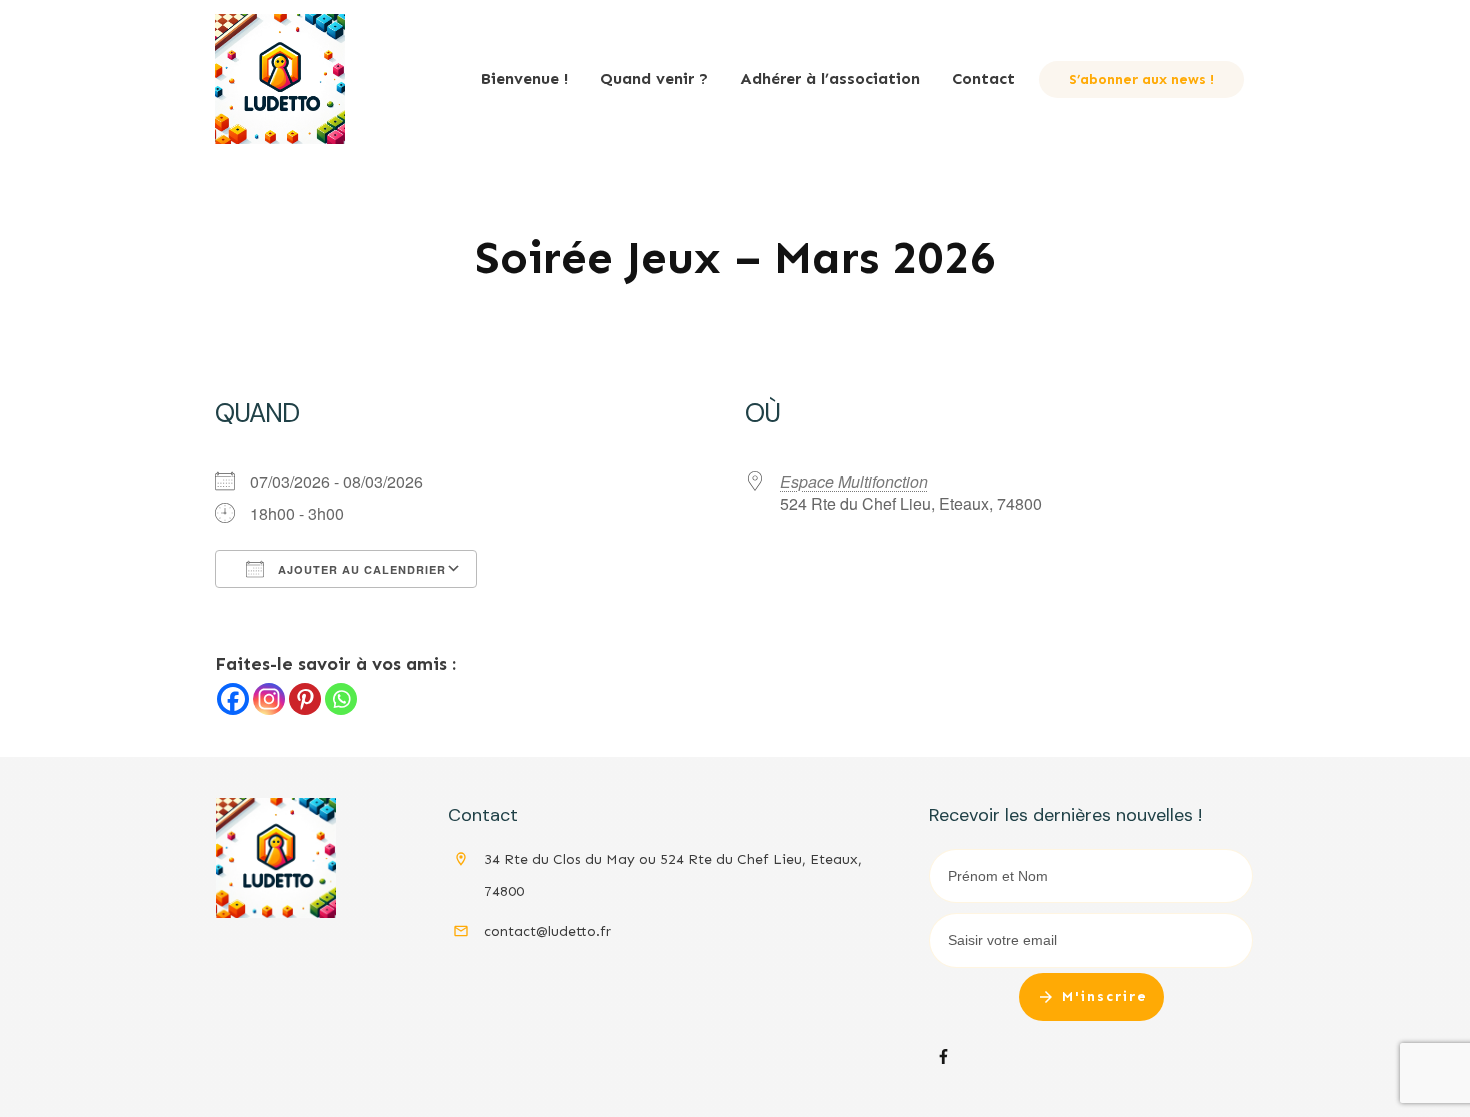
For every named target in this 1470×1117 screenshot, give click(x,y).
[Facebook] (233, 699)
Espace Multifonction (854, 481)
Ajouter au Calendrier (360, 569)
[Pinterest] (305, 699)
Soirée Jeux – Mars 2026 (735, 257)
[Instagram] (269, 699)
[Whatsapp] (341, 699)
